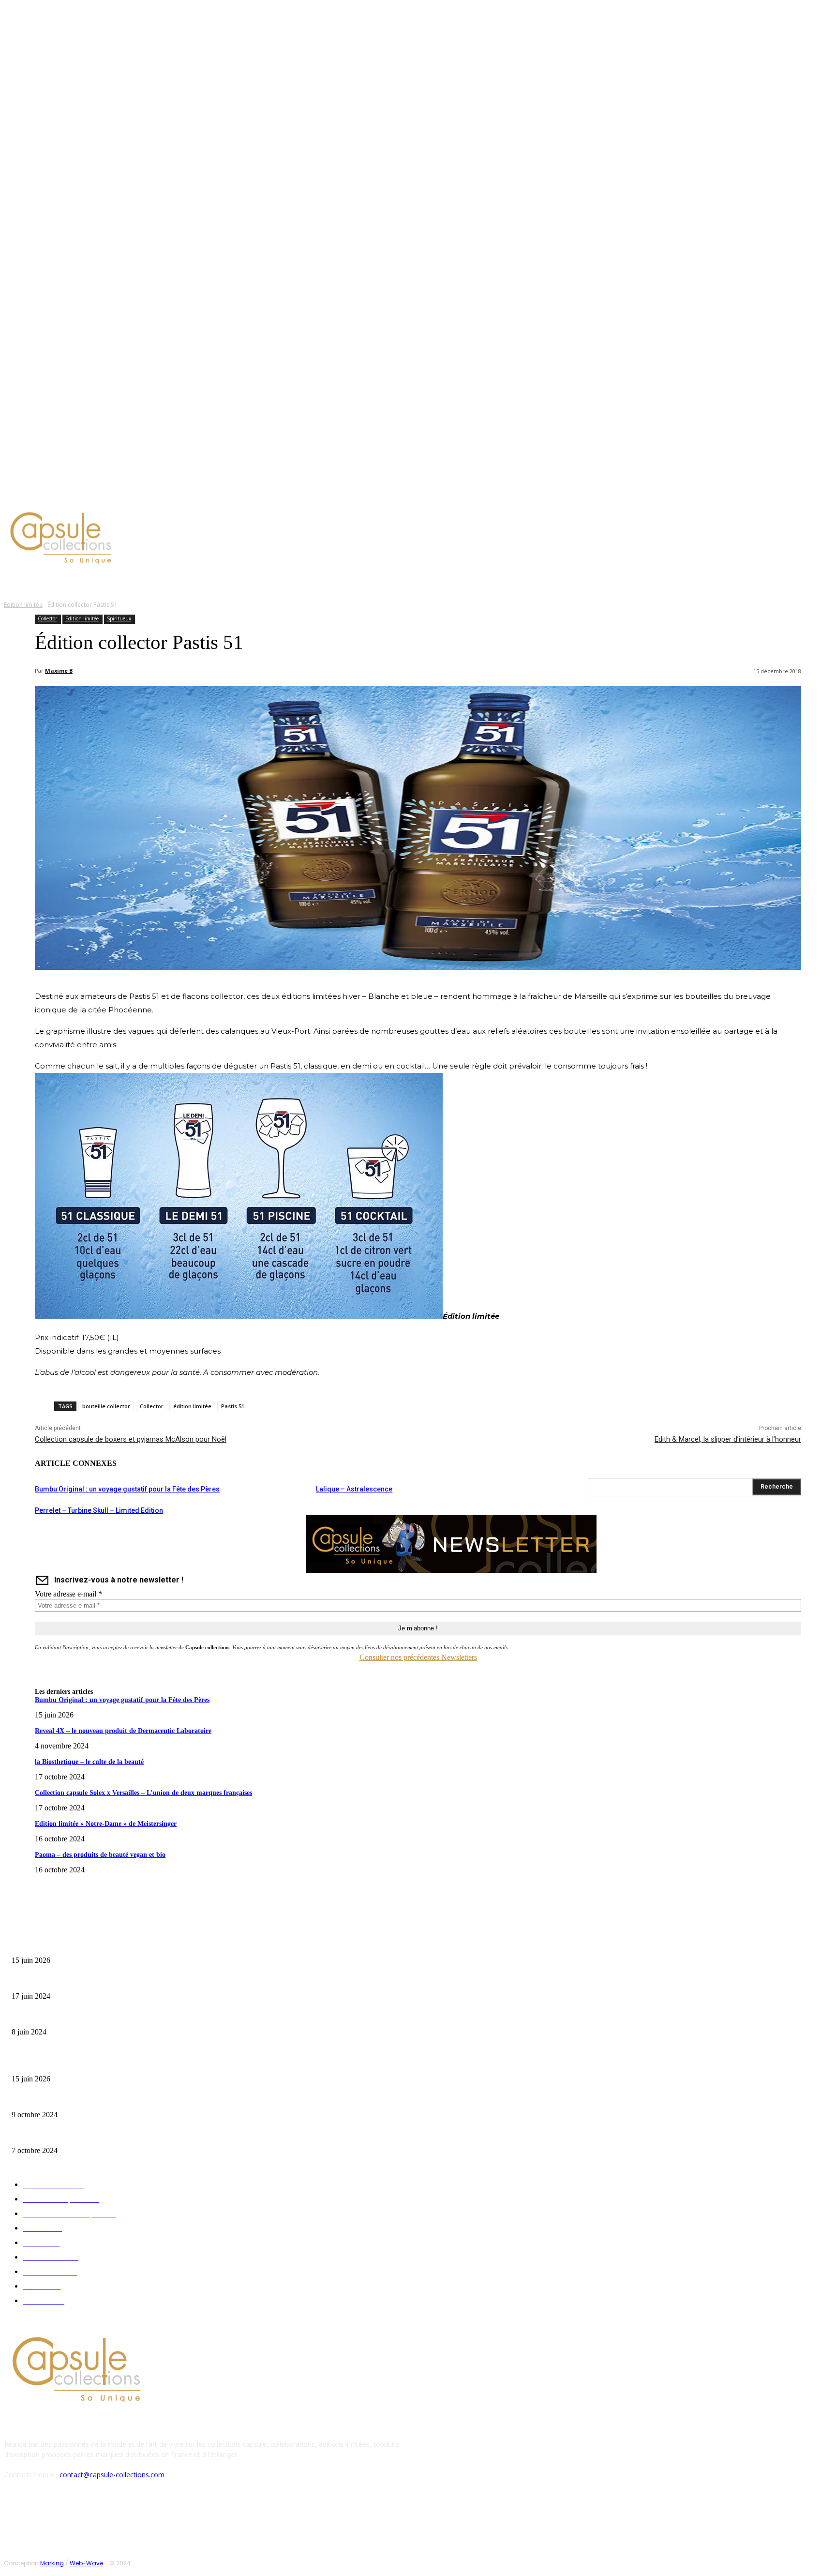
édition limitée (192, 1406)
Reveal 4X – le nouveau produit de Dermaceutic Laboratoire (123, 1731)
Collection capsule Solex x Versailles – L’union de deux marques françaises (143, 1793)
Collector (47, 618)
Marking (52, 2563)
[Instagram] (84, 496)
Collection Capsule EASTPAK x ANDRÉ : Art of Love (80, 1981)
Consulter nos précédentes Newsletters (418, 1657)
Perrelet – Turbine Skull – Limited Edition (99, 1510)
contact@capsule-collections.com (112, 2475)
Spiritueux (119, 618)
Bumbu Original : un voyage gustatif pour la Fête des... (82, 1945)
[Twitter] (96, 496)
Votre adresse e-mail (68, 1594)
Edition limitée (23, 605)
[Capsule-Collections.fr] (107, 539)
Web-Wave (86, 2563)
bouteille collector (106, 1406)
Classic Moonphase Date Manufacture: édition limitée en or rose (96, 2017)
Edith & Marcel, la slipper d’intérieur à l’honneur (728, 1439)
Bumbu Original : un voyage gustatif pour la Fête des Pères (127, 1489)
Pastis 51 (233, 1406)
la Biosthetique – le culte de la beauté (89, 1762)
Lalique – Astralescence (354, 1489)
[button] (463, 581)
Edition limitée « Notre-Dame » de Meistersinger (106, 1824)
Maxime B (59, 670)
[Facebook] (73, 496)
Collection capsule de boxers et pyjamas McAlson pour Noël (131, 1439)
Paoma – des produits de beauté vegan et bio (100, 1855)
